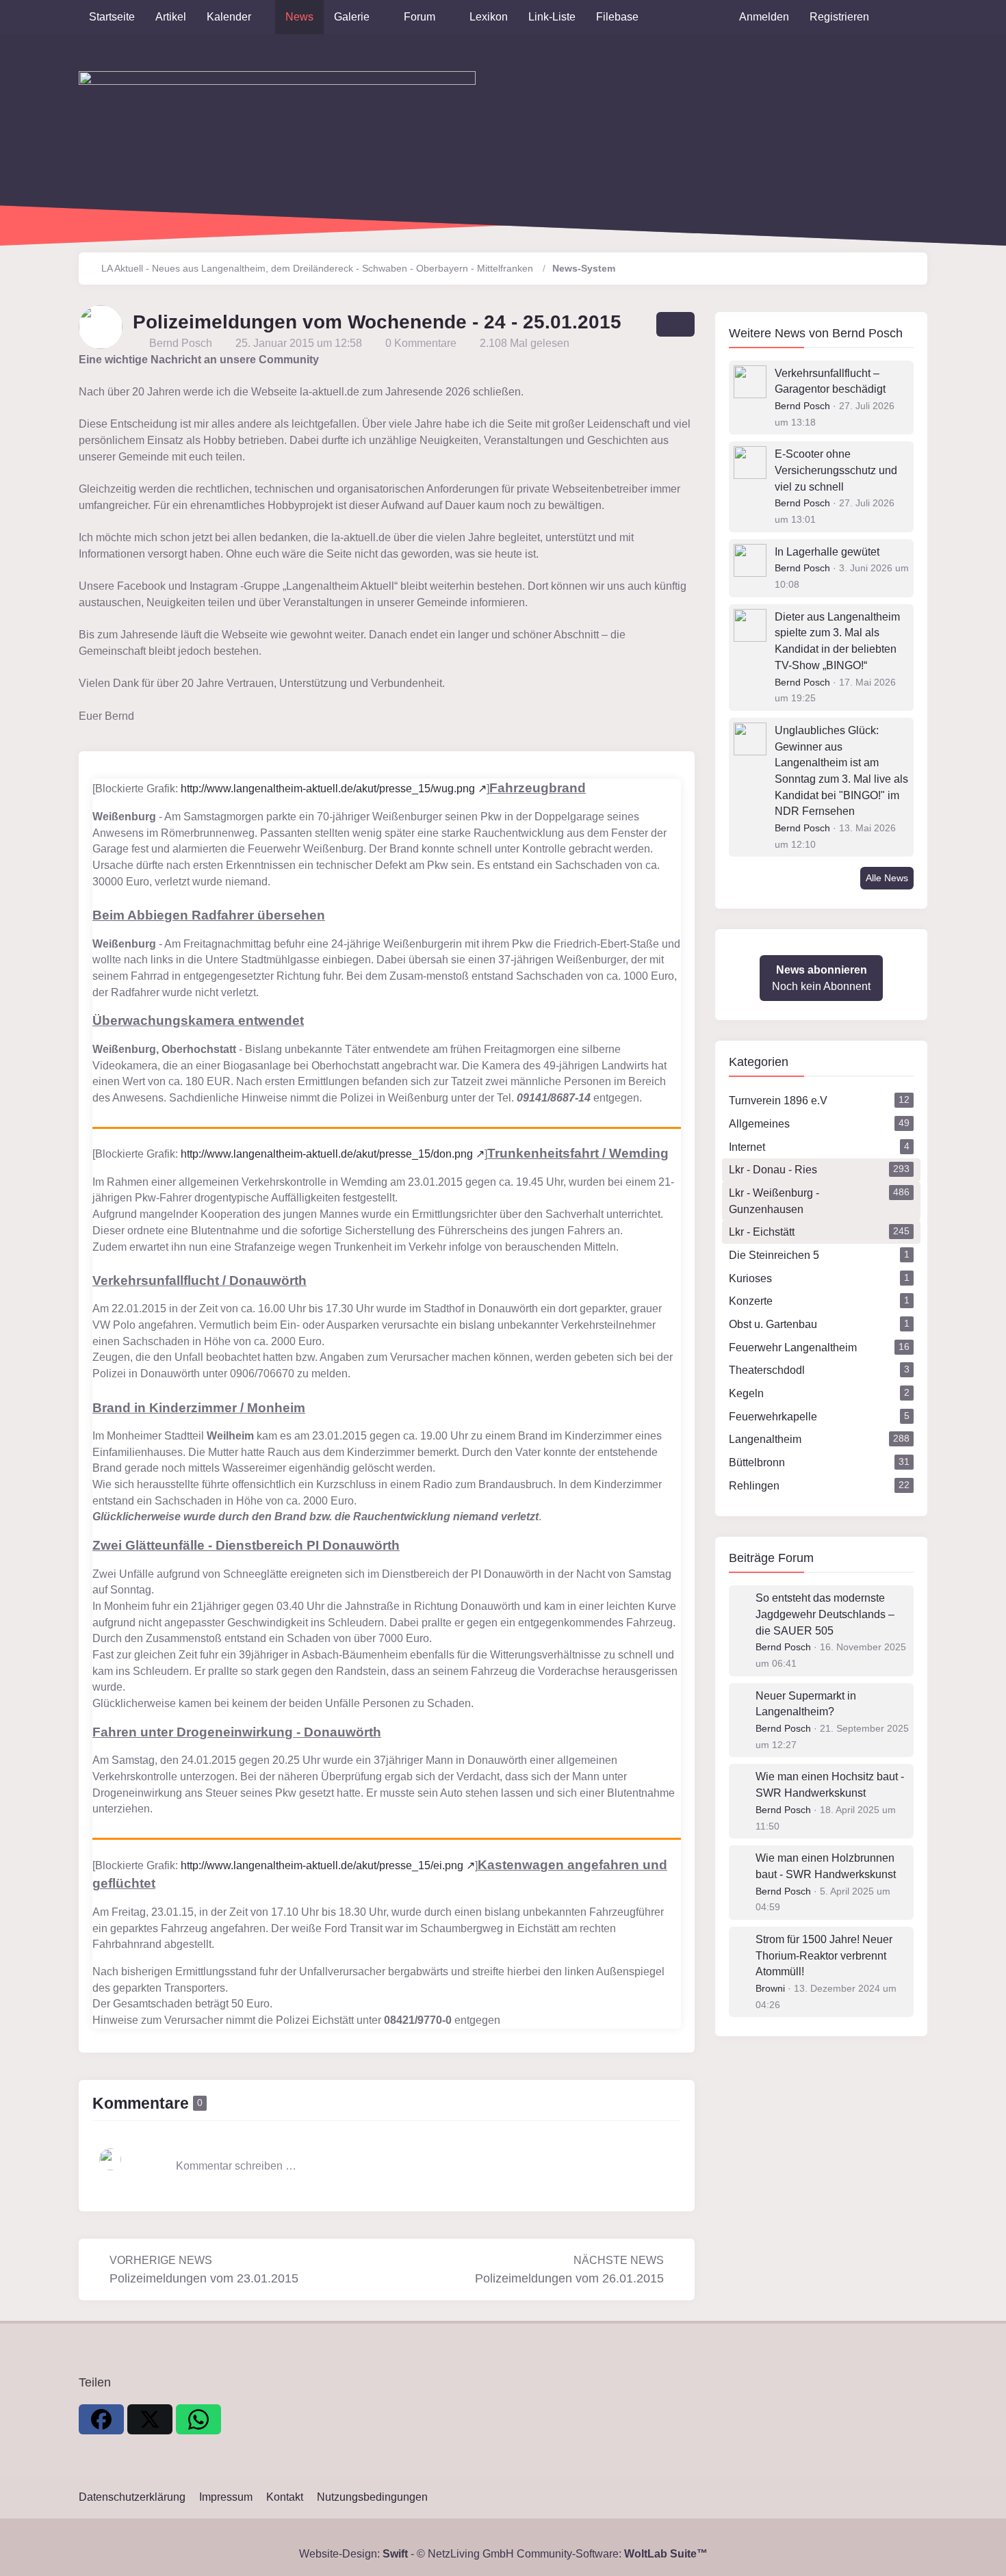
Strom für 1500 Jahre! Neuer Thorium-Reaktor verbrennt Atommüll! (824, 1955)
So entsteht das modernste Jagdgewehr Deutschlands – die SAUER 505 (825, 1614)
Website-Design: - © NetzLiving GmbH (407, 2554)
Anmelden (764, 17)
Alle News (887, 878)
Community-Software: (612, 2554)
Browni (770, 1988)
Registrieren (839, 17)
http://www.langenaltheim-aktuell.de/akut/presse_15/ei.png (322, 1865)
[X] (150, 2419)
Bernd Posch (867, 333)
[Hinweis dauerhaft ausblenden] (688, 360)
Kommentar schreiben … (236, 2166)
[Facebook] (101, 2419)
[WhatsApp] (198, 2419)
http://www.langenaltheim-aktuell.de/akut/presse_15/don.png (327, 1154)
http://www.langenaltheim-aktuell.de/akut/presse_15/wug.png (328, 789)
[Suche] (903, 17)
